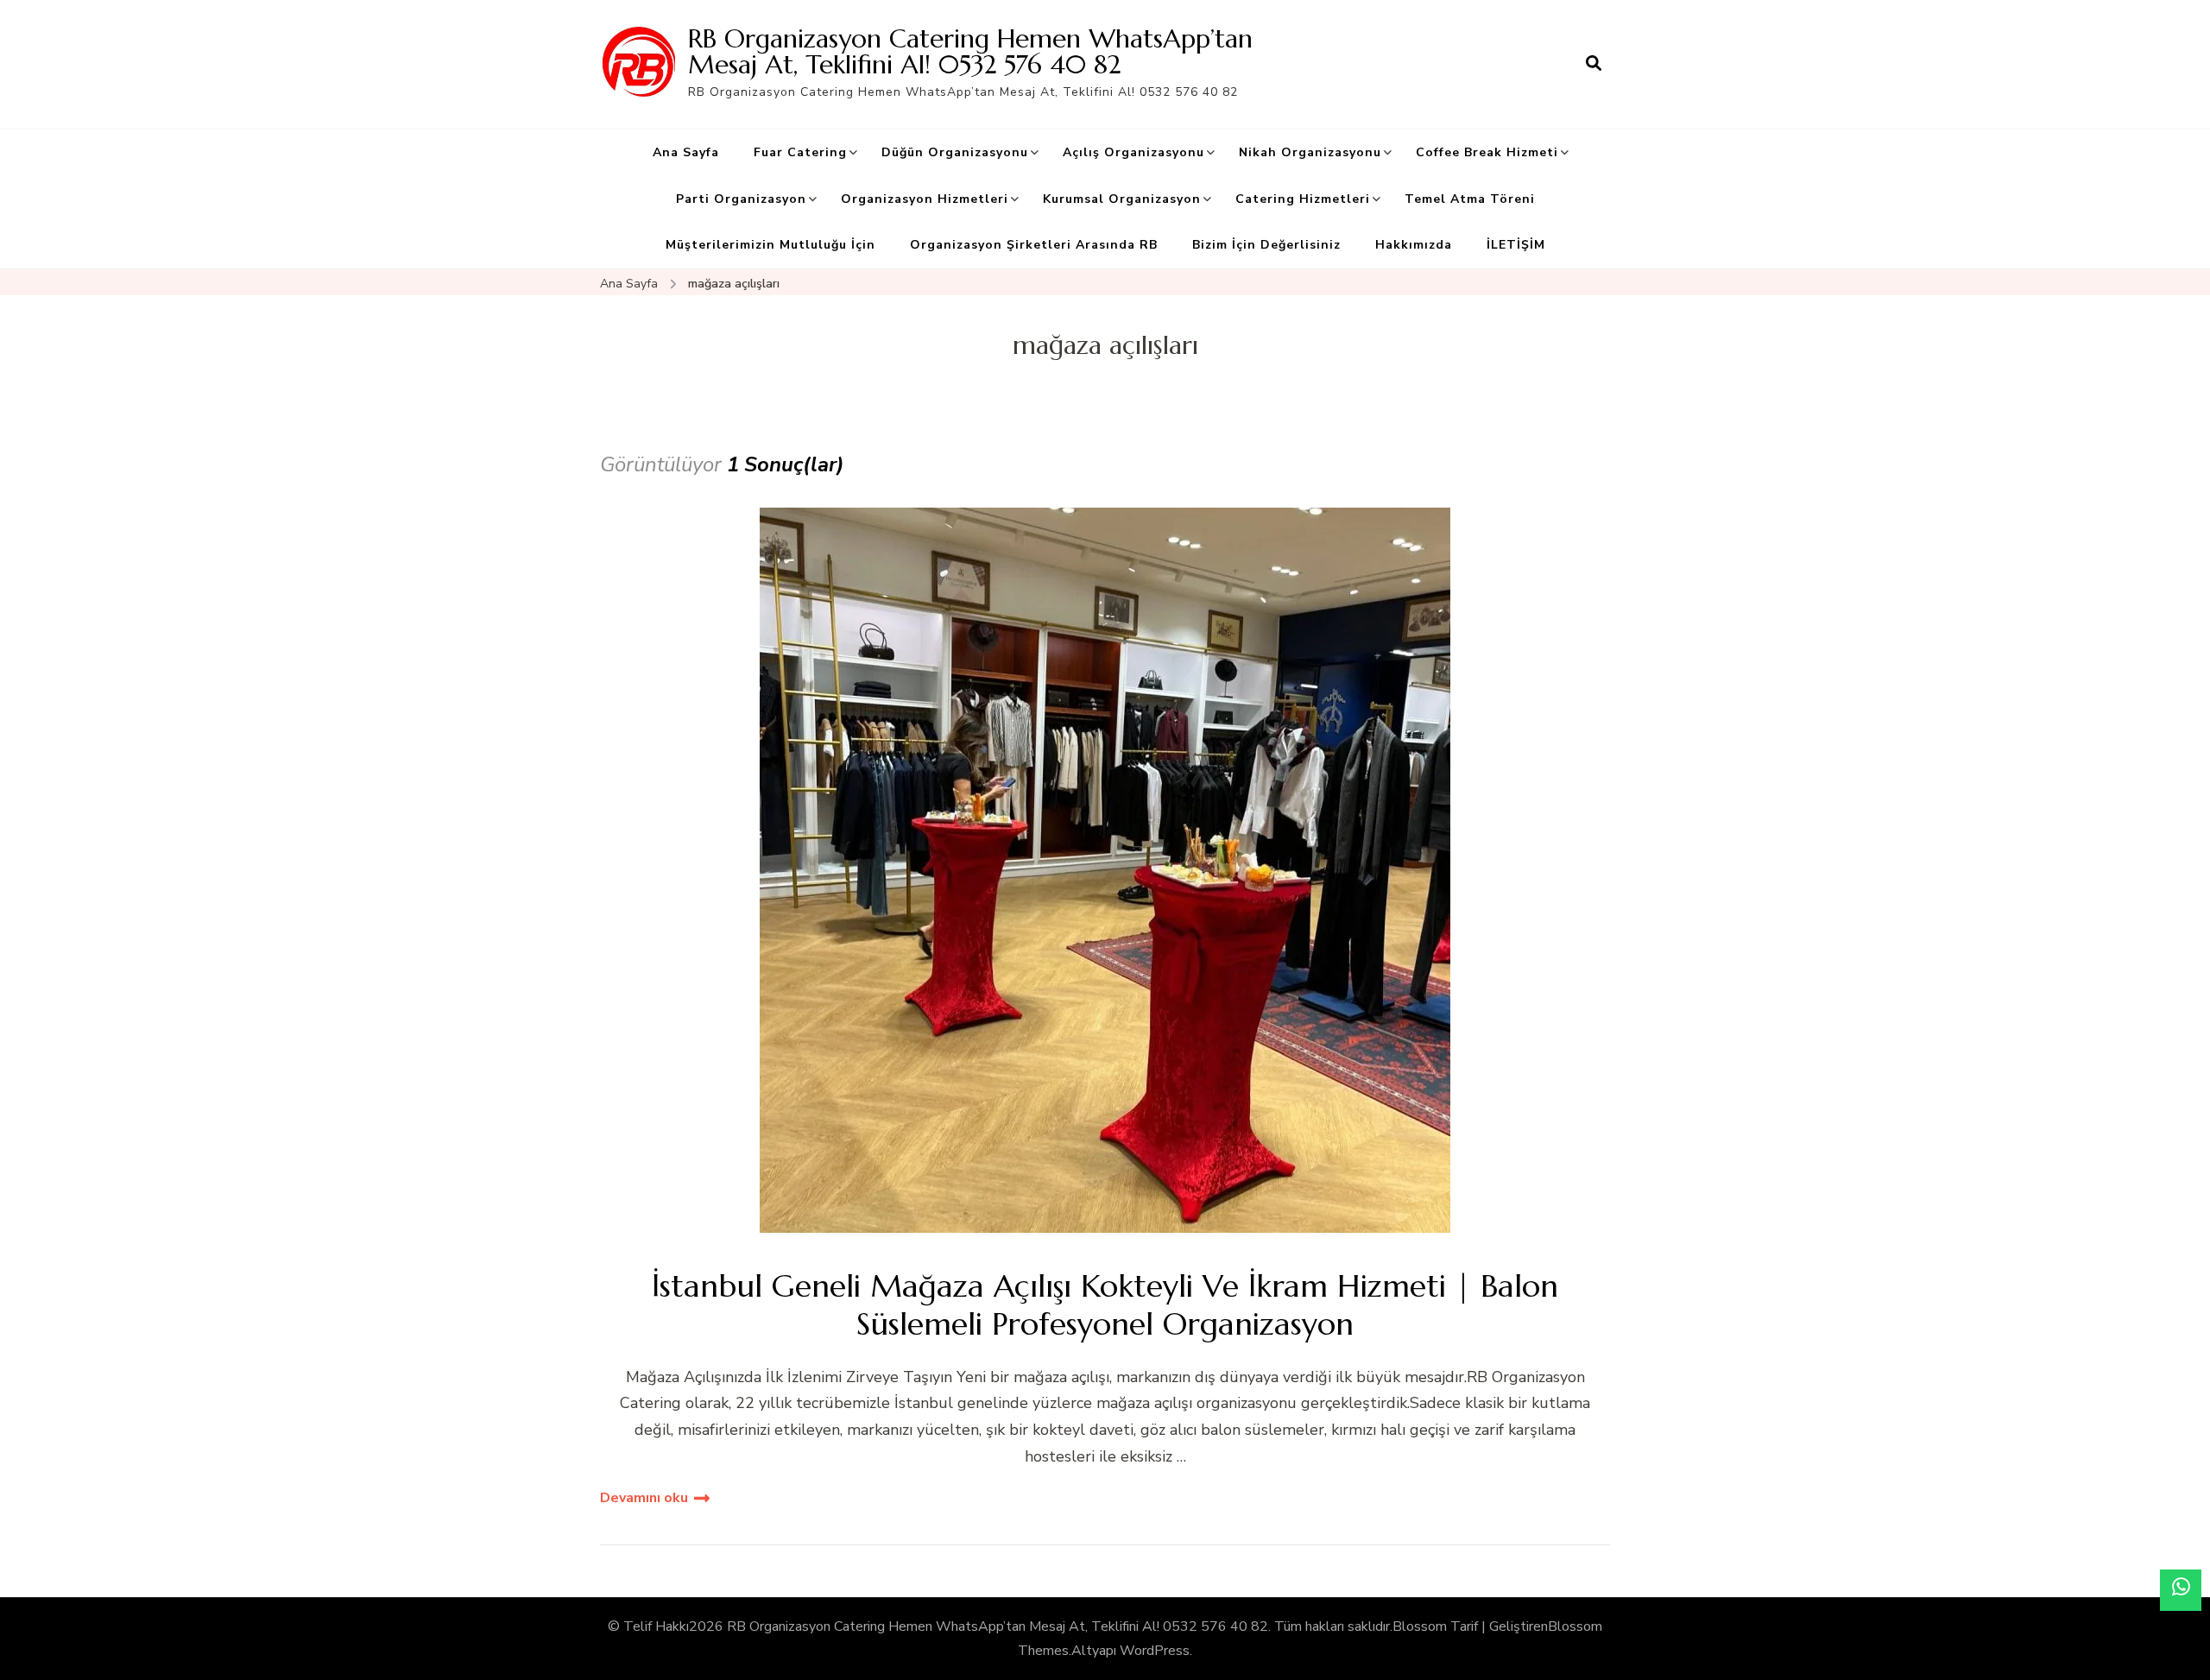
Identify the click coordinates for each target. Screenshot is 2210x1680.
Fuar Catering (800, 152)
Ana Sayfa (686, 152)
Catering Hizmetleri (1303, 199)
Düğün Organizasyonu (955, 152)
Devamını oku (644, 1498)
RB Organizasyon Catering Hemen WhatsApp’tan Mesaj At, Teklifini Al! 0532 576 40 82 (970, 51)
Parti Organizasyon (741, 199)
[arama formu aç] (1594, 64)
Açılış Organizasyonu (1133, 152)
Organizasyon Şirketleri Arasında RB (1034, 245)
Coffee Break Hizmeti (1487, 152)
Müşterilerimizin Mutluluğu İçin (770, 245)
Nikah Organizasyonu (1310, 152)
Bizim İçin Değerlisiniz (1266, 245)
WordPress (1155, 1651)
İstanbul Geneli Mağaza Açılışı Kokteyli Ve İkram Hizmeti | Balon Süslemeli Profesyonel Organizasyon (1105, 1304)
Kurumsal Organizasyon (1122, 199)
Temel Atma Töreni (1470, 199)
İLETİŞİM (1516, 245)
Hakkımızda (1414, 245)
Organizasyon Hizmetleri (925, 199)
